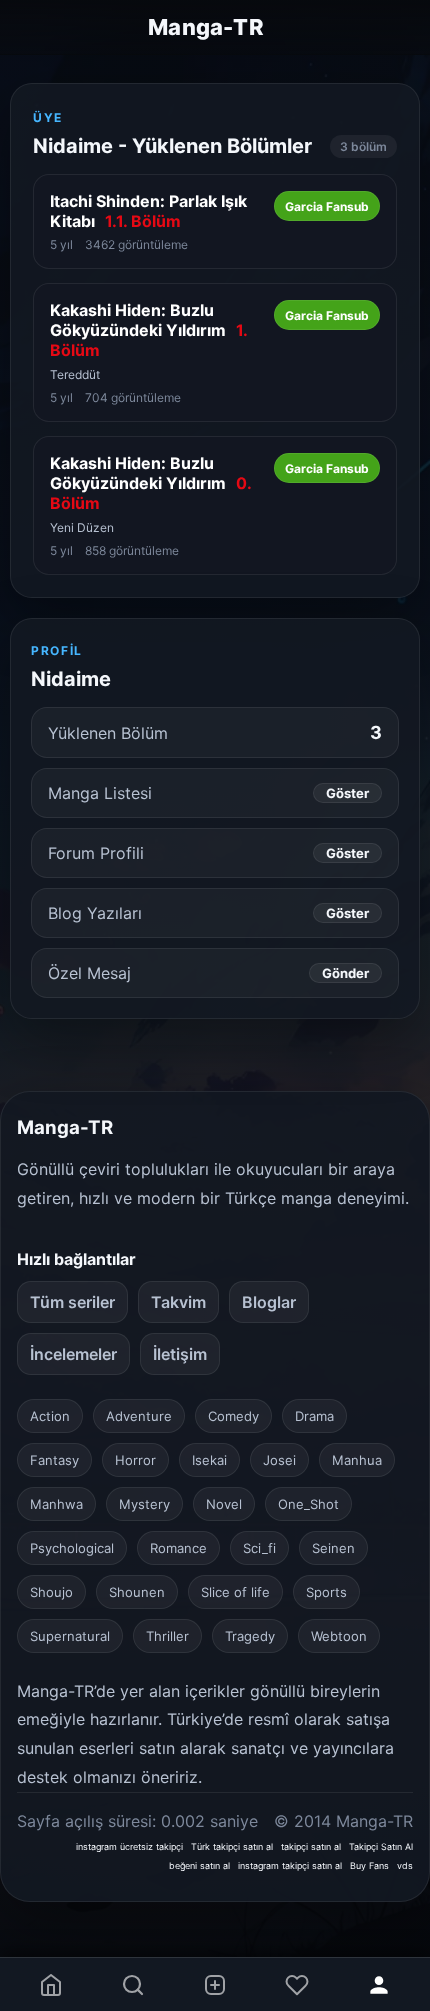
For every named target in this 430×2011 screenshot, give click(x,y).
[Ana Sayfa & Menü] (51, 1984)
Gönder (345, 973)
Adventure (139, 1416)
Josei (279, 1460)
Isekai (209, 1460)
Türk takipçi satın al (232, 1846)
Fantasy (54, 1460)
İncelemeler (73, 1354)
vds (405, 1865)
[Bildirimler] (297, 1984)
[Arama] (133, 1984)
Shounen (137, 1592)
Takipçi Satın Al (381, 1846)
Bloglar (269, 1302)
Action (50, 1416)
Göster (347, 793)
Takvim (178, 1302)
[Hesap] (379, 1984)
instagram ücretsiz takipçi (129, 1846)
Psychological (72, 1548)
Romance (178, 1548)
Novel (224, 1504)
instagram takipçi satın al (290, 1865)
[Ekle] (215, 1984)
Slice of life (235, 1592)
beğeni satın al (199, 1865)
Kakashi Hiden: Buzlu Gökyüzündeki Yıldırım (148, 330)
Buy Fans (369, 1865)
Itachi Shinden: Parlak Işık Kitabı (148, 211)
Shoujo (51, 1592)
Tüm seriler (72, 1302)
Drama (314, 1416)
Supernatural (70, 1636)
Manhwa (56, 1504)
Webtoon (339, 1636)
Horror (135, 1460)
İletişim (180, 1354)
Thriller (167, 1636)
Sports (326, 1592)
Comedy (233, 1416)
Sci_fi (259, 1548)
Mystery (144, 1504)
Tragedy (250, 1636)
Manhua (357, 1460)
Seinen (333, 1548)
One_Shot (308, 1504)
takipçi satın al (311, 1846)
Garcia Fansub (327, 206)
